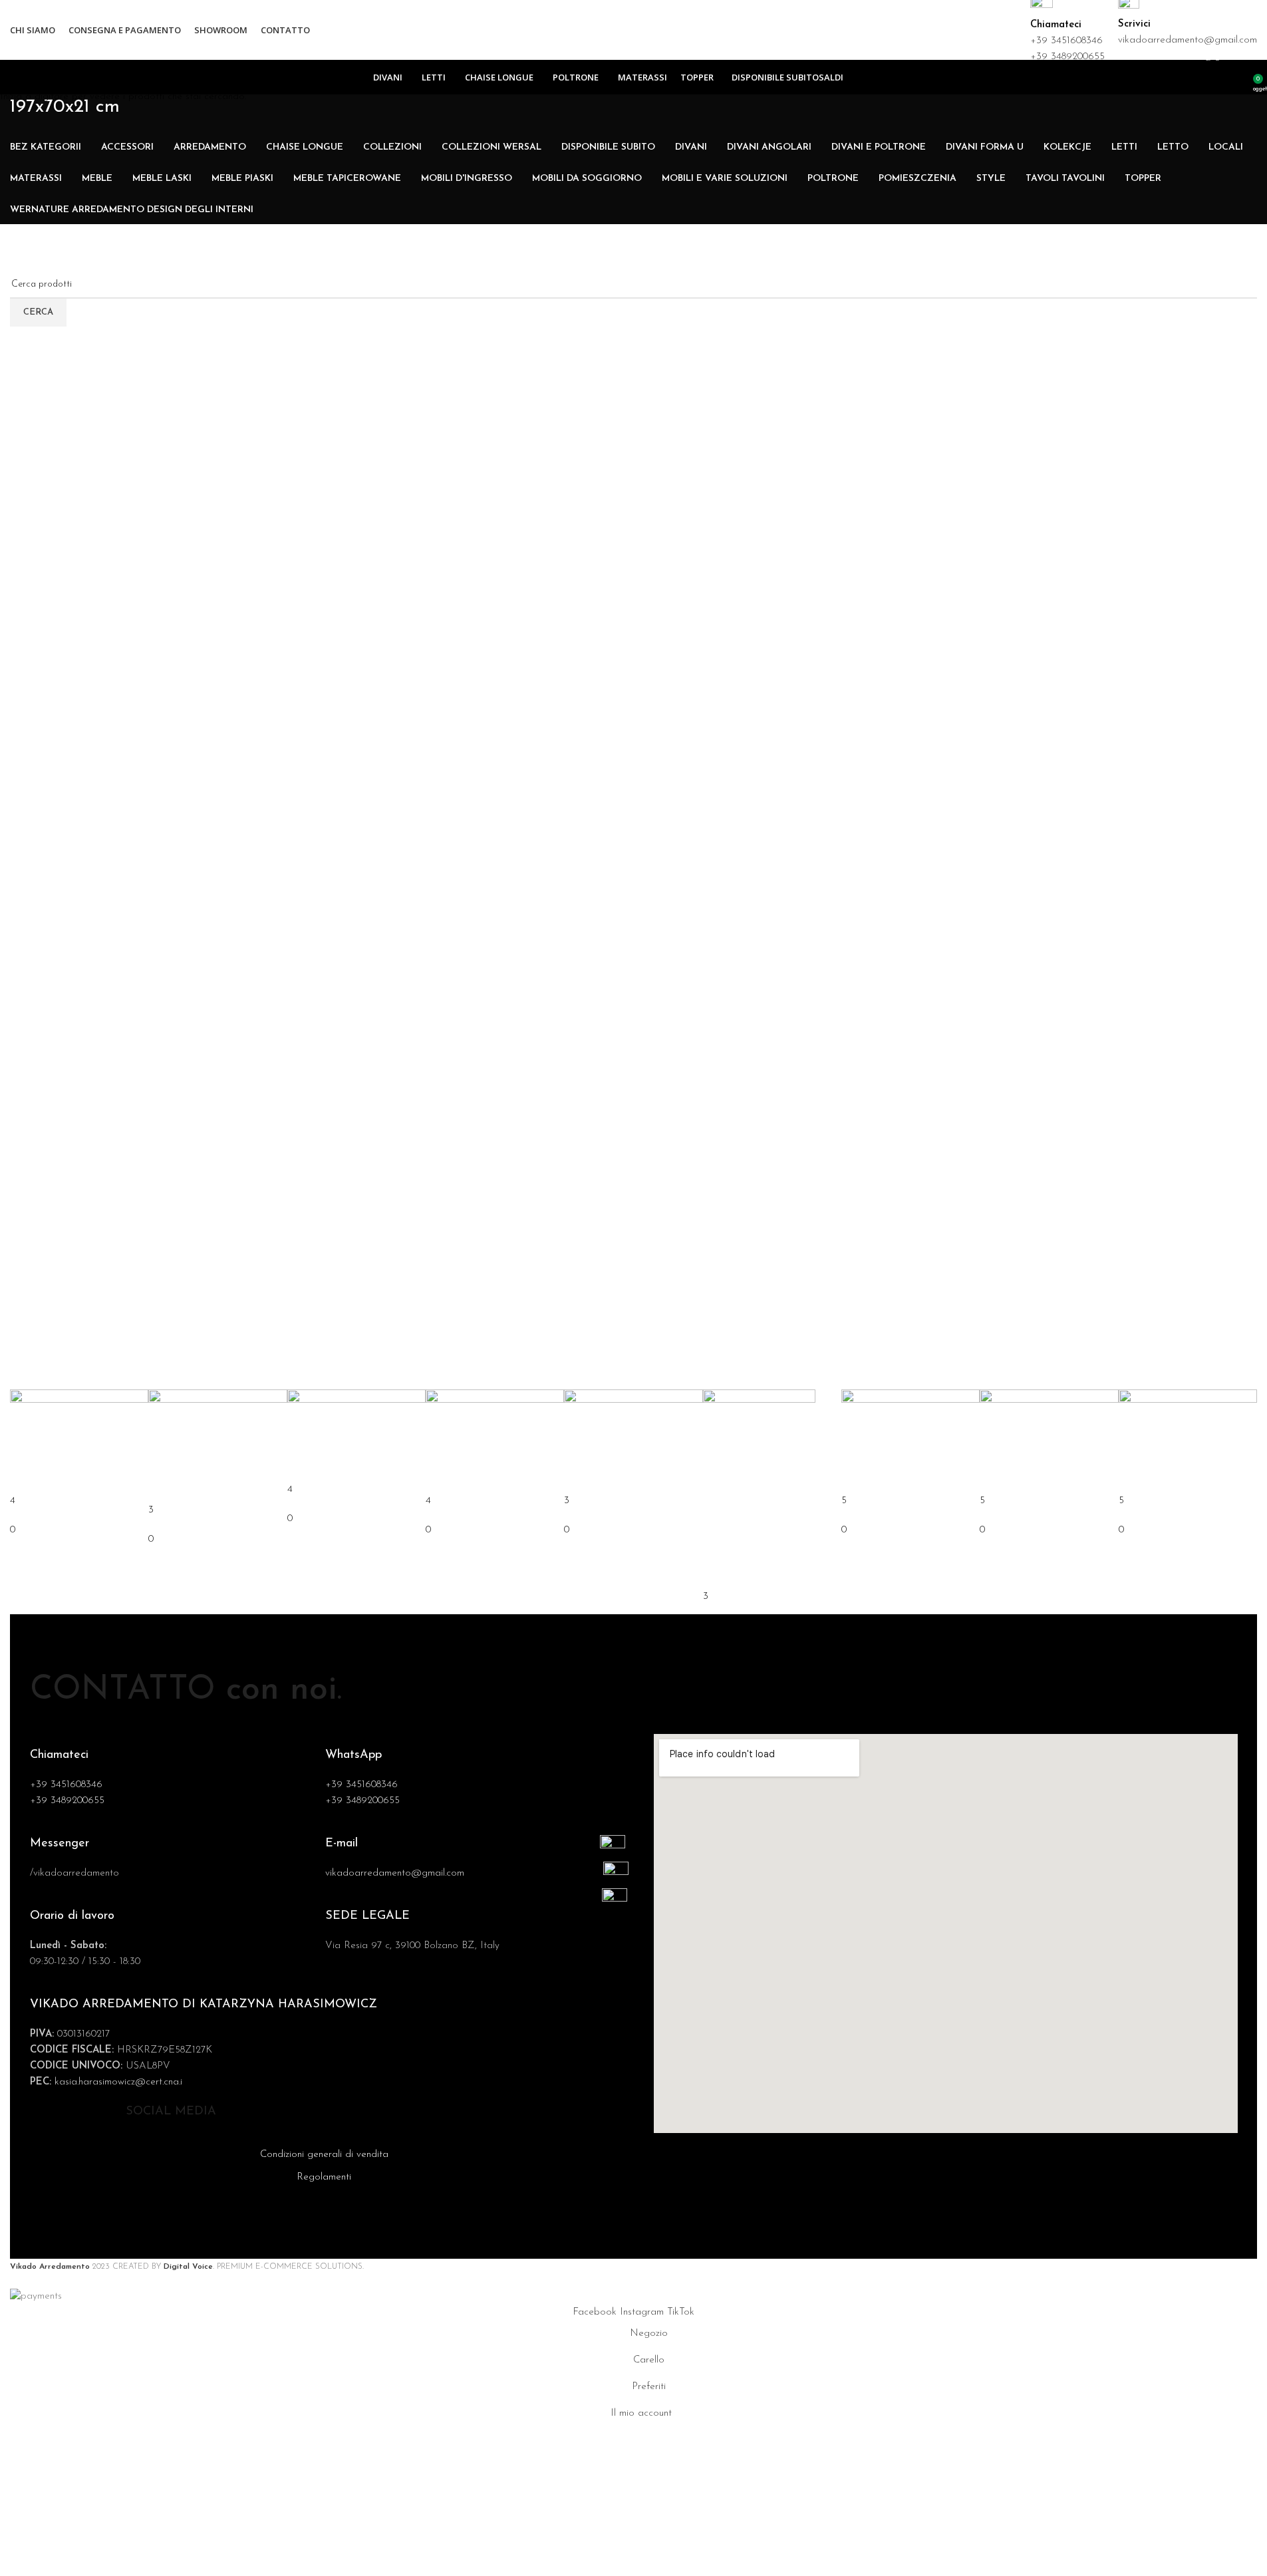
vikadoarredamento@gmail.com (1188, 40)
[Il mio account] (1238, 77)
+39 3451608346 (1066, 41)
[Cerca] (1220, 77)
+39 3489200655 (1067, 57)
